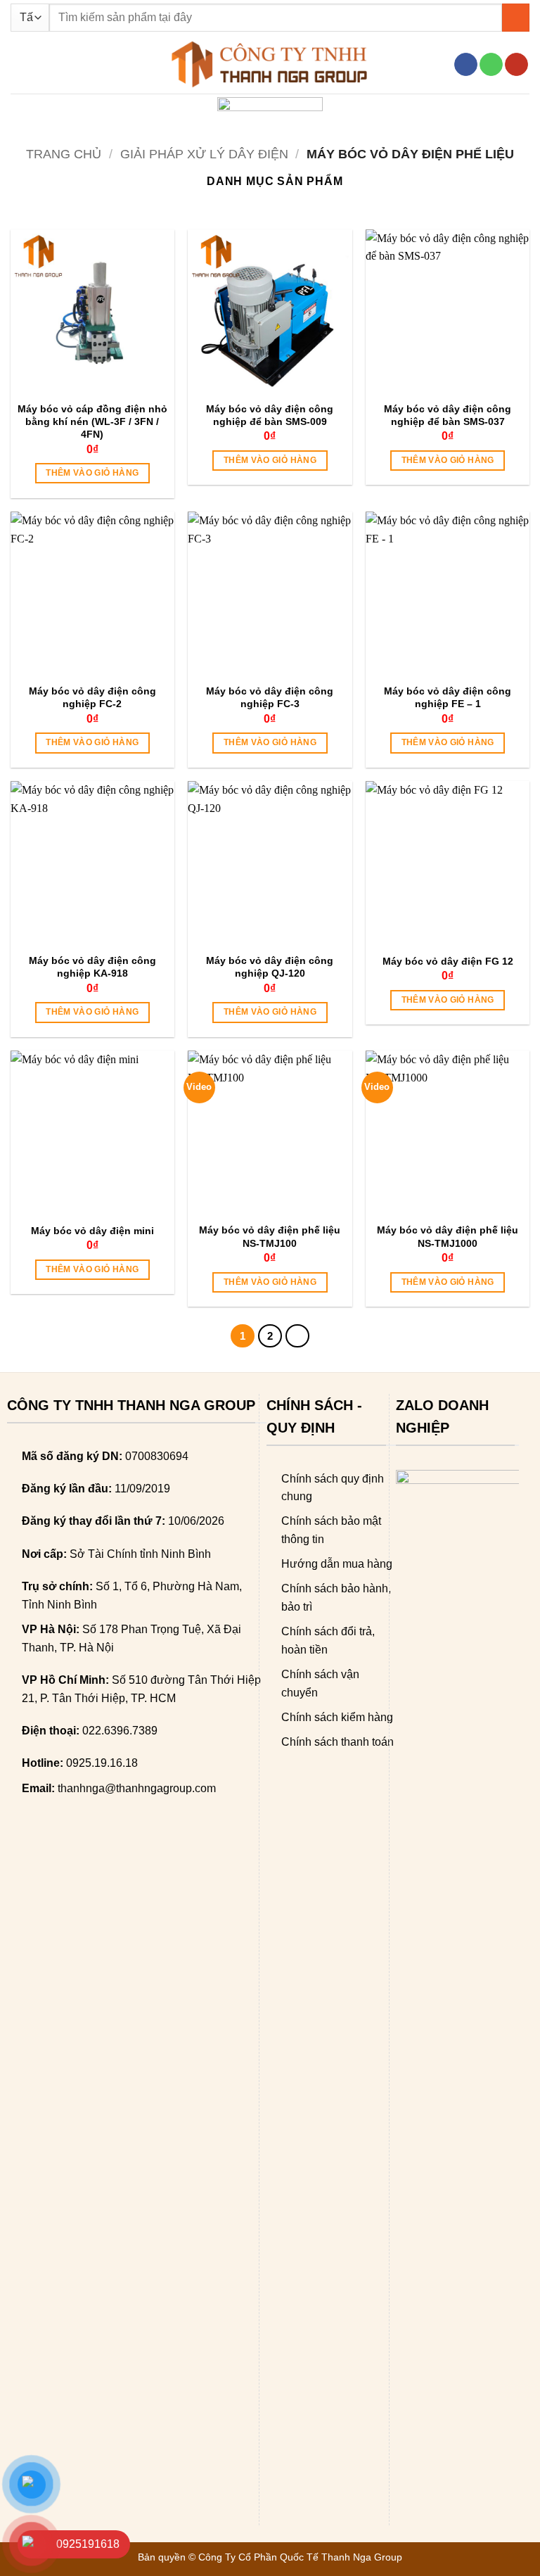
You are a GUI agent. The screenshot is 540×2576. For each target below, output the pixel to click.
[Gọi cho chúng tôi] (491, 65)
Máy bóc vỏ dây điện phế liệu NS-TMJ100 (270, 1236)
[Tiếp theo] (297, 1336)
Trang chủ (64, 154)
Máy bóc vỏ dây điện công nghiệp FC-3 (270, 697)
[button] (19, 64)
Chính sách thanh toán (337, 1742)
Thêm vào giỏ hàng (92, 473)
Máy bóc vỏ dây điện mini (92, 1231)
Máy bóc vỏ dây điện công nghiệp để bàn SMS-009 (270, 415)
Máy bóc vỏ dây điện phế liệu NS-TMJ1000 (448, 1236)
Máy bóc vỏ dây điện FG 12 (448, 961)
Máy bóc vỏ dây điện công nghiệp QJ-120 (270, 967)
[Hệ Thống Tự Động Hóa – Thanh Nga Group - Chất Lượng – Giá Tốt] (270, 64)
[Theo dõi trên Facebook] (466, 65)
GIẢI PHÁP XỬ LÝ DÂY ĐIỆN (204, 154)
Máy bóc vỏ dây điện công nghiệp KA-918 (92, 967)
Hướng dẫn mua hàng (337, 1564)
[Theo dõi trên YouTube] (516, 65)
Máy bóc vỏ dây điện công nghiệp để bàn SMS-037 (448, 415)
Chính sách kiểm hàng (337, 1717)
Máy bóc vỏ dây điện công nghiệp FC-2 (92, 697)
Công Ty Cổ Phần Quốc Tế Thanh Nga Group (300, 2557)
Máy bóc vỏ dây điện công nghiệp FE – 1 (448, 697)
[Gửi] (516, 17)
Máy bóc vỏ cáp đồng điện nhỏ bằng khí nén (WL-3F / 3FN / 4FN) (92, 421)
